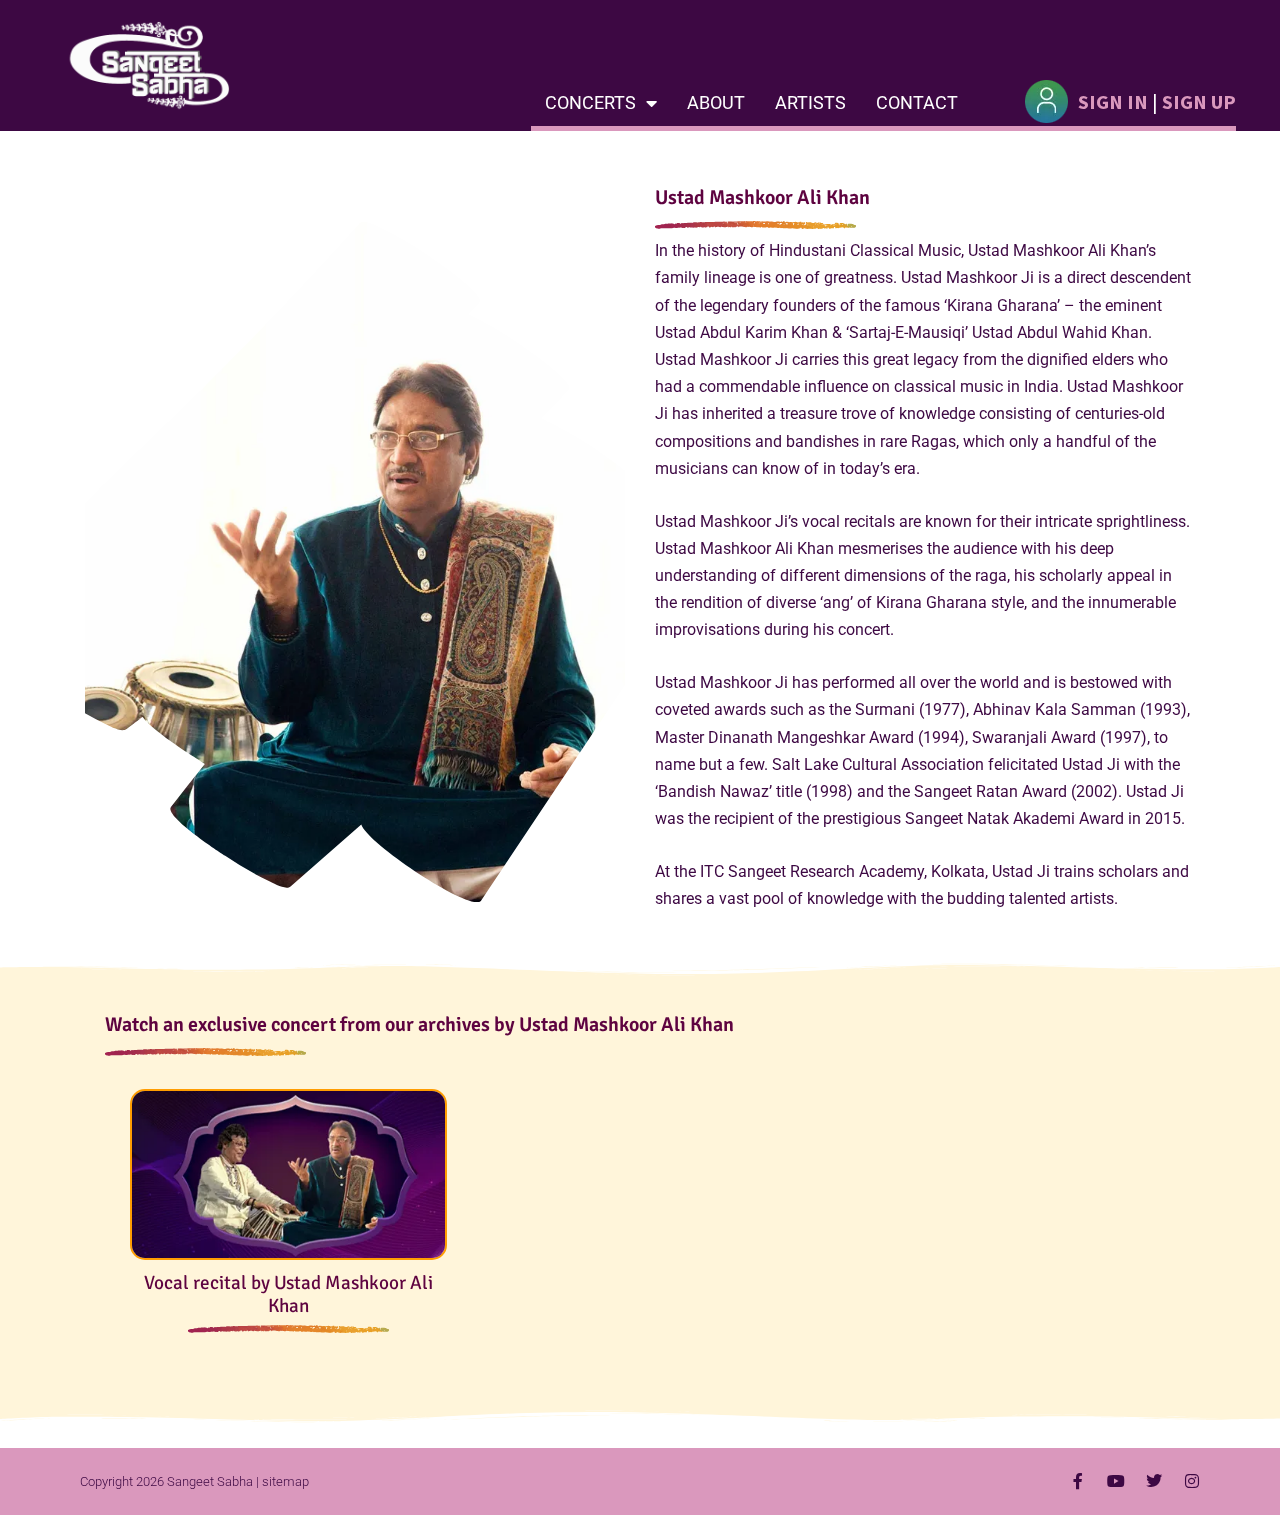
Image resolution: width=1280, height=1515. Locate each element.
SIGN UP (1199, 101)
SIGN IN (1113, 101)
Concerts (590, 102)
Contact (917, 102)
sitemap (285, 1481)
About (716, 102)
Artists (810, 102)
